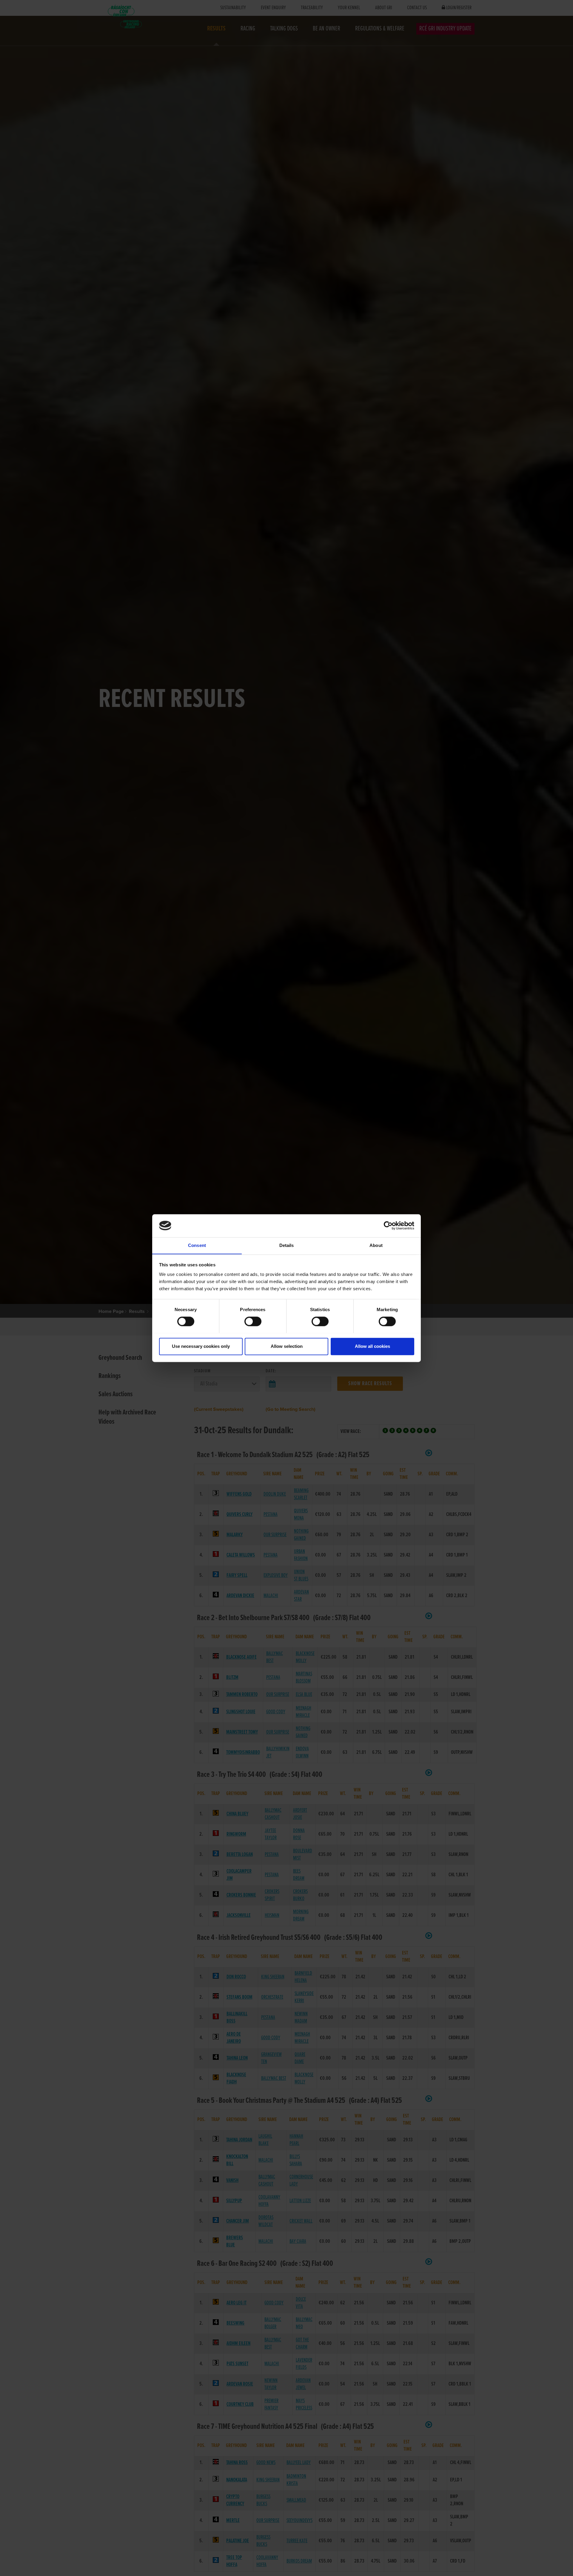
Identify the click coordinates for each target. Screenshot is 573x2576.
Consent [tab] (197, 1245)
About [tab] (376, 1245)
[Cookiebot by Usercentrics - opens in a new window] (388, 1225)
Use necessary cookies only (201, 1346)
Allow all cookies (372, 1346)
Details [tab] (287, 1245)
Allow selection (287, 1346)
